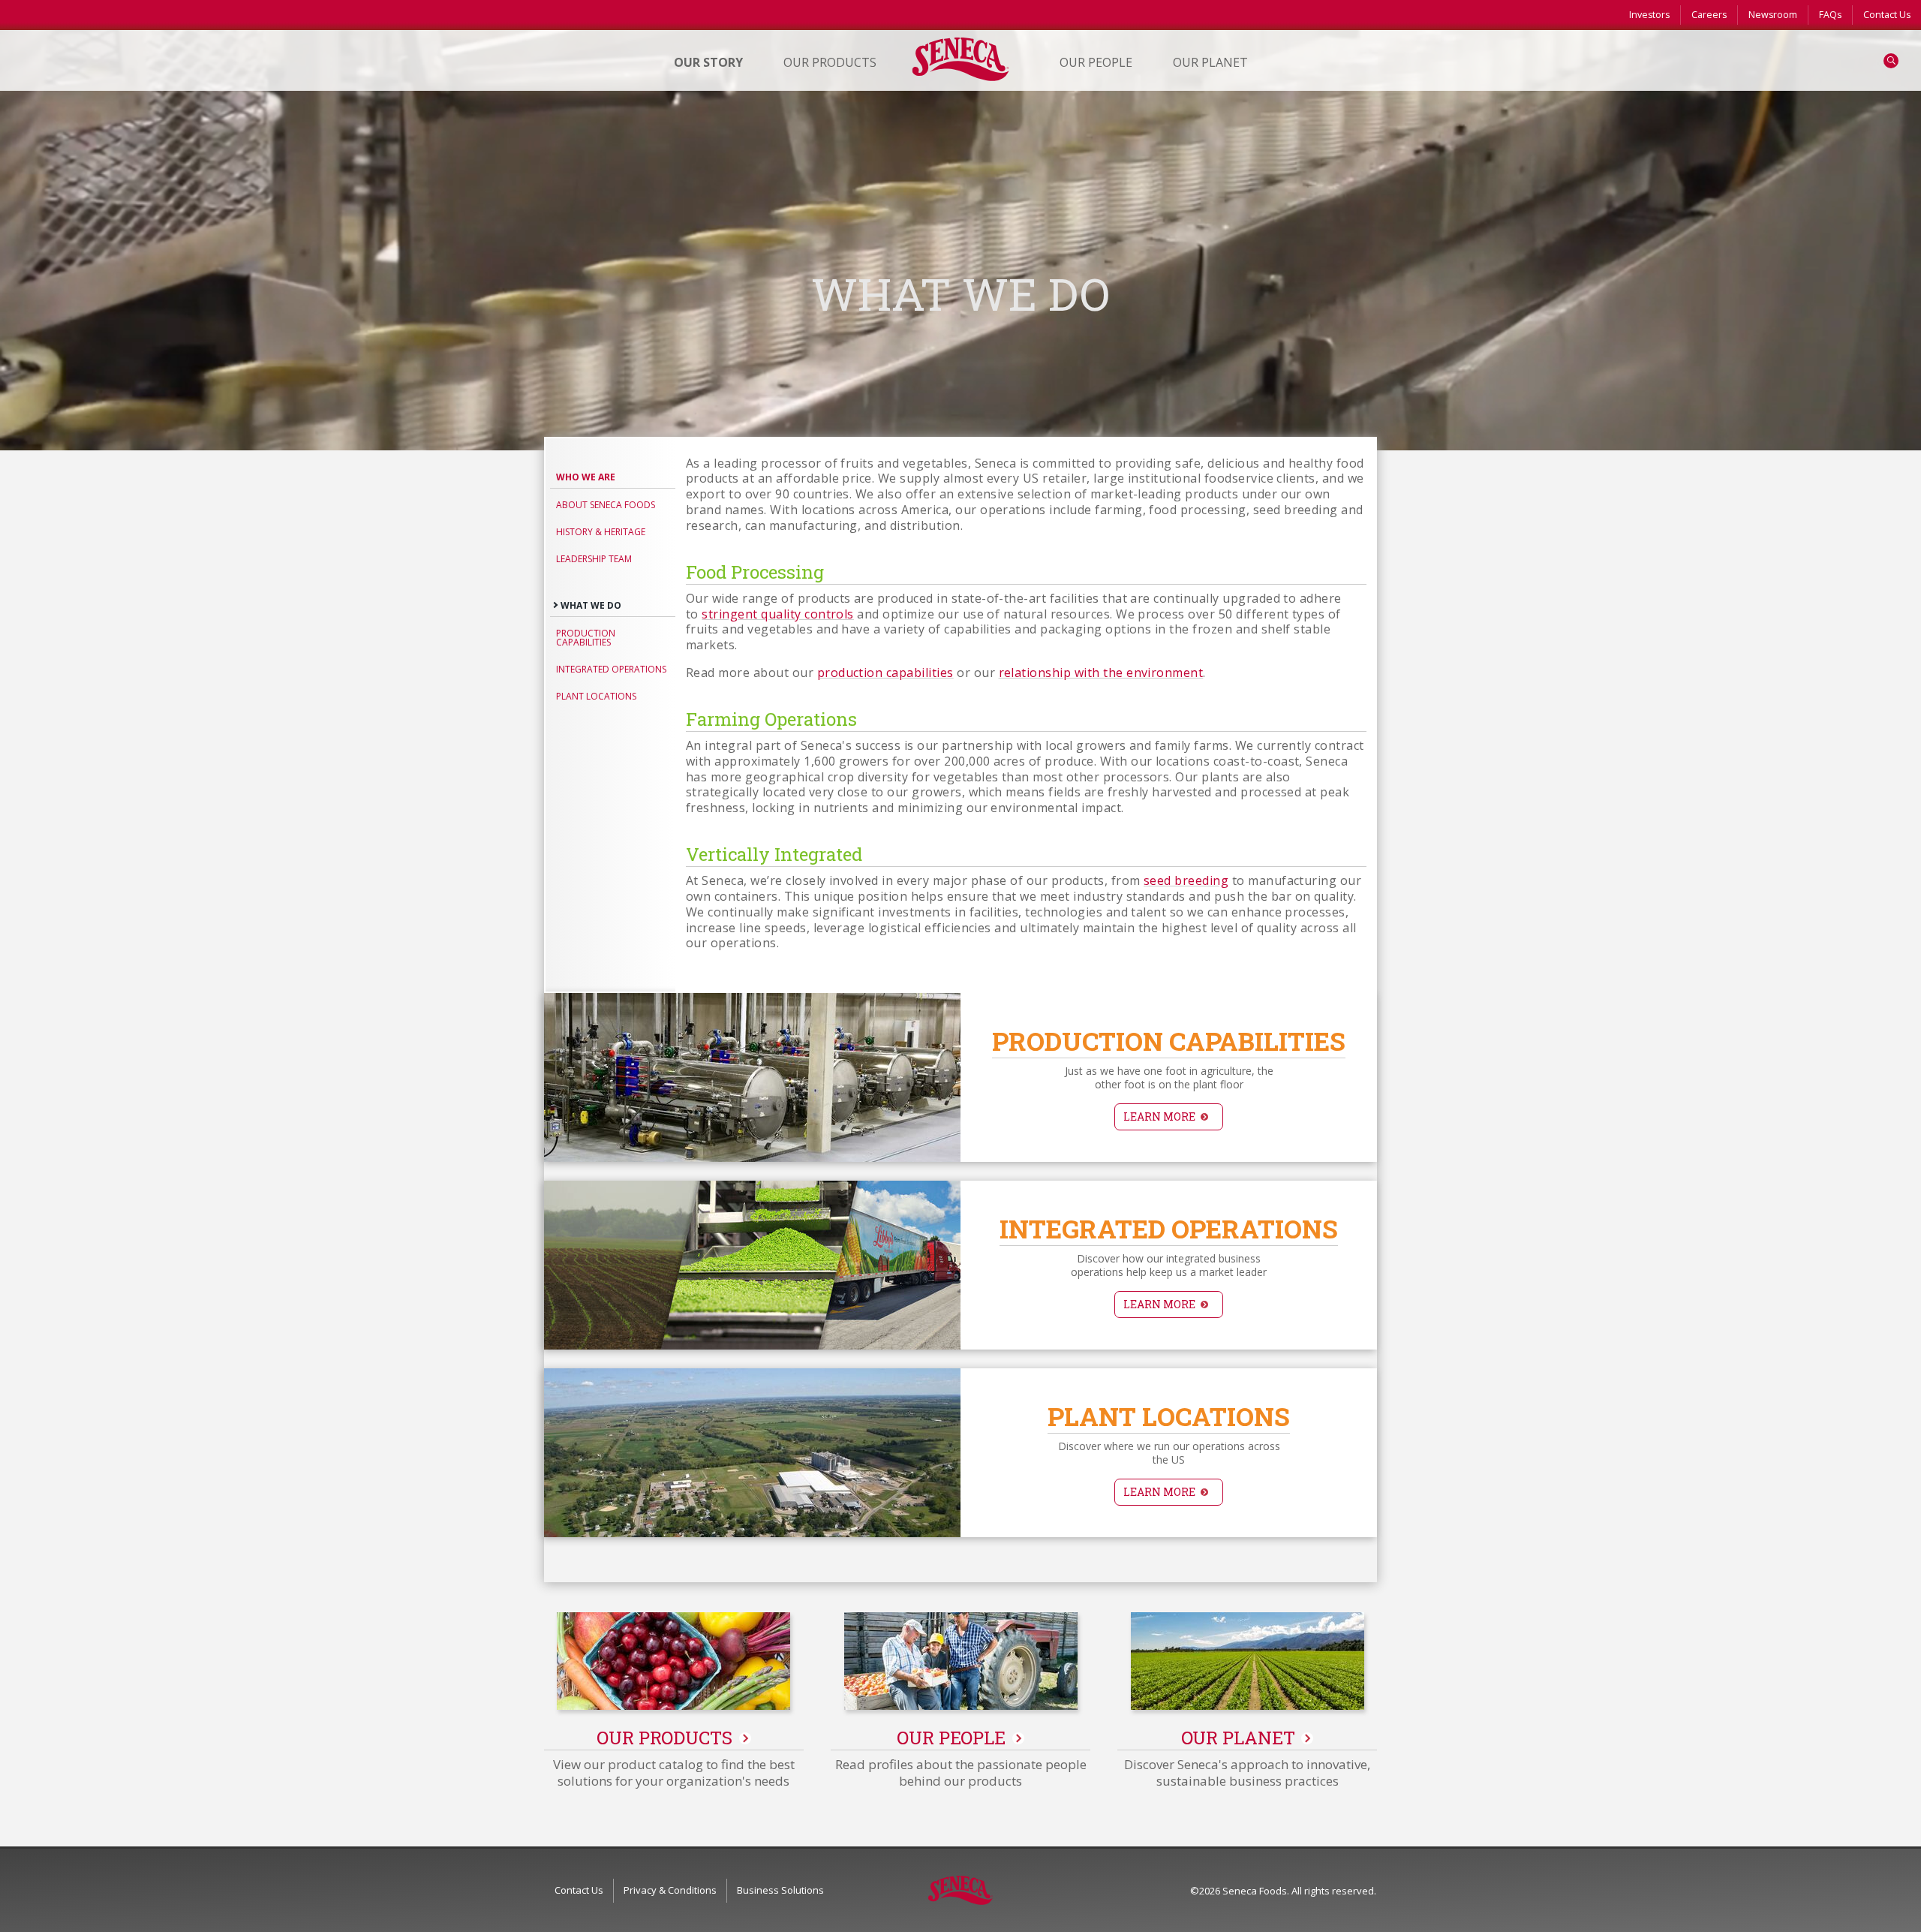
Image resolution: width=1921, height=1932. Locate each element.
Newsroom (1773, 15)
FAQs (1830, 15)
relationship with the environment (1101, 673)
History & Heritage (601, 532)
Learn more (1159, 1116)
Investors (1649, 15)
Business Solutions (780, 1890)
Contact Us (1887, 15)
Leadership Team (594, 559)
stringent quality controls (777, 614)
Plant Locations (596, 696)
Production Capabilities (586, 638)
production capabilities (885, 673)
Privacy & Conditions (670, 1890)
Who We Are (586, 477)
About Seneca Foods (606, 505)
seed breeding (1186, 880)
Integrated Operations (611, 669)
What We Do (591, 605)
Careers (1709, 15)
